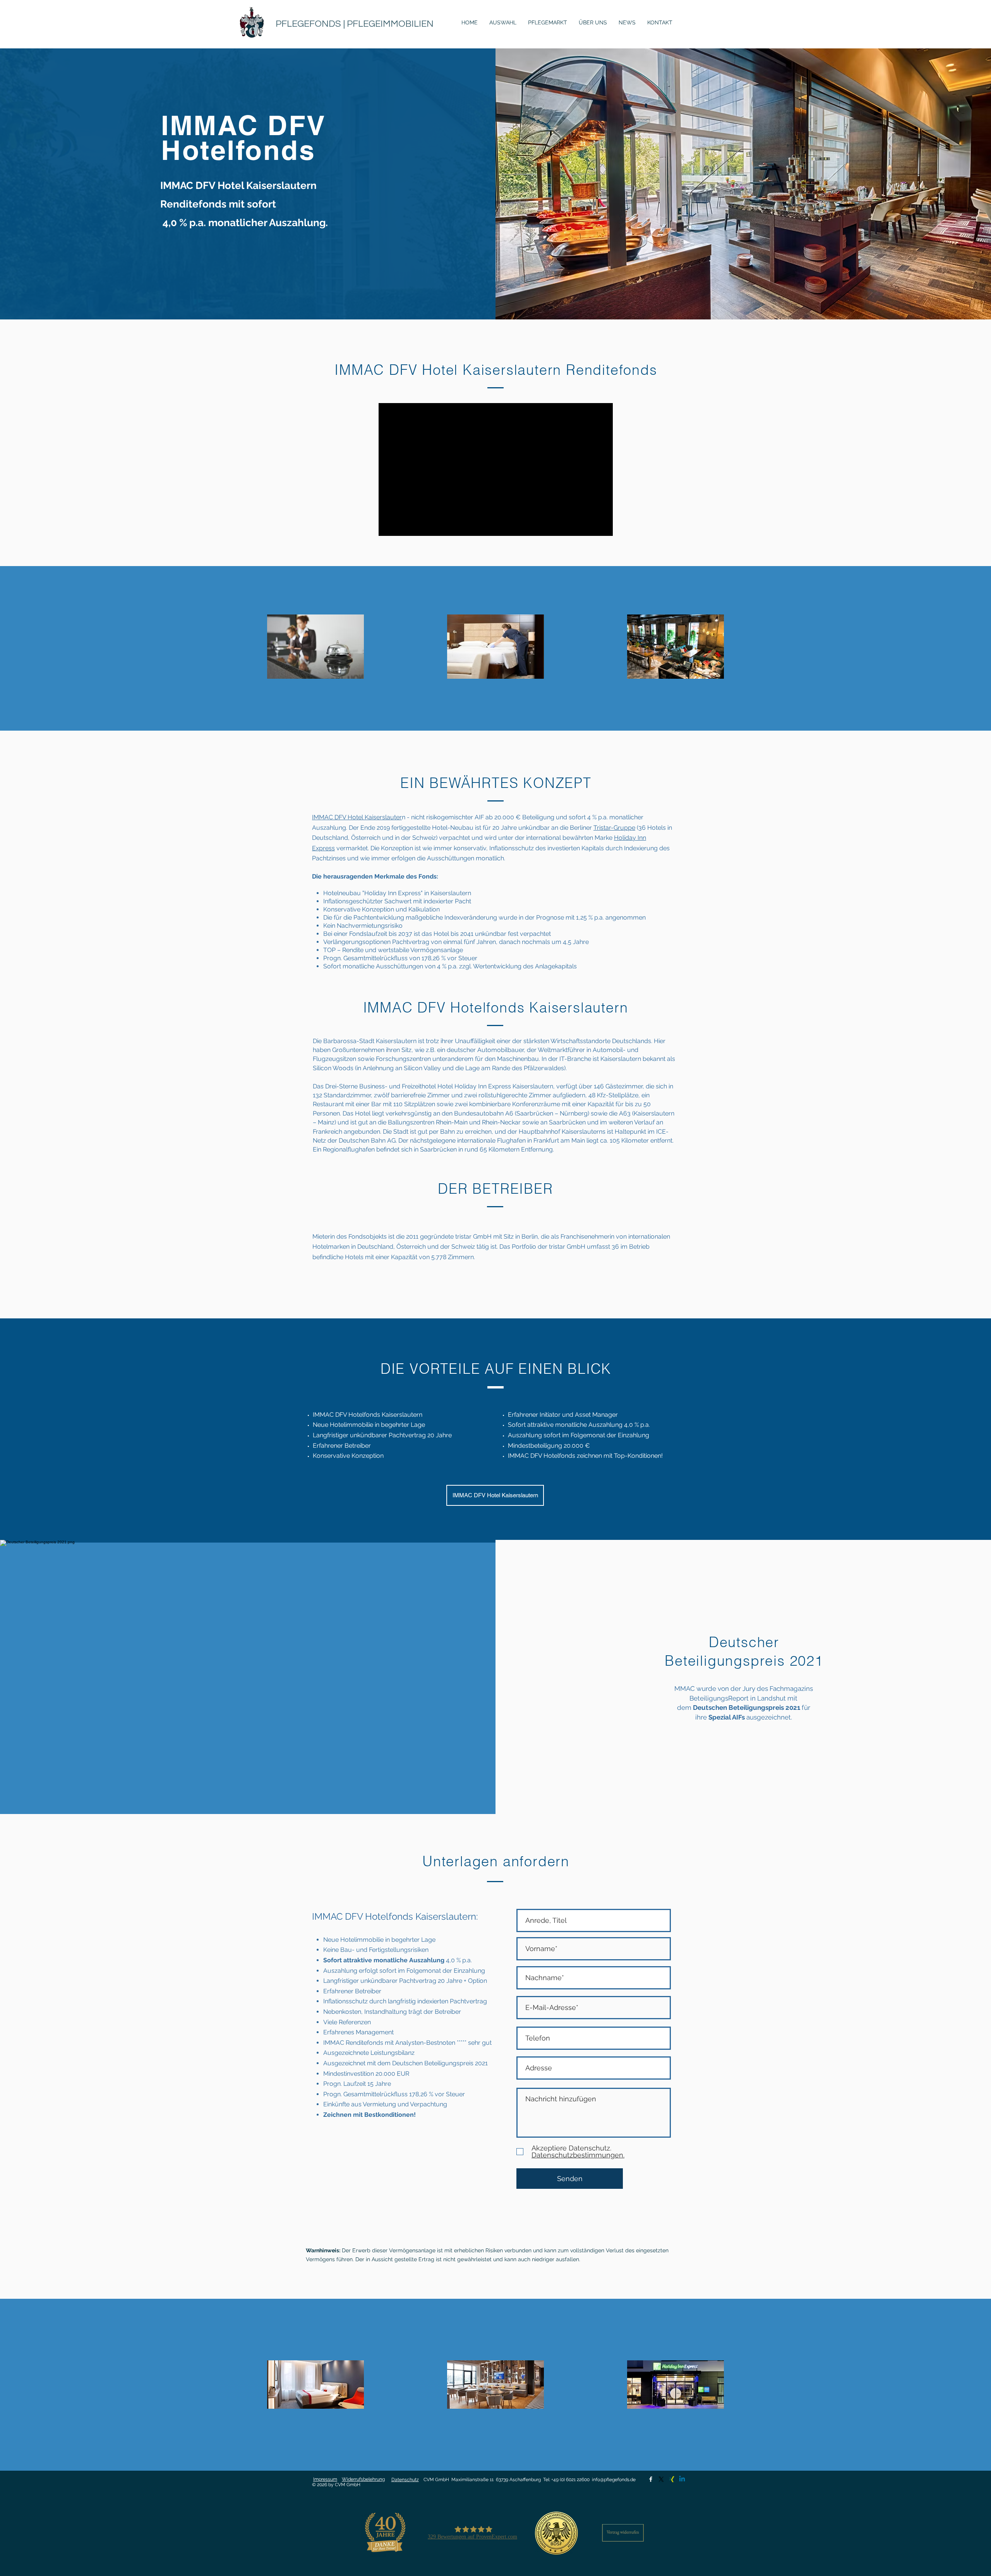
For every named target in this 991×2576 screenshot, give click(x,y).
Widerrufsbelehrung (363, 2479)
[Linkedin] (682, 2479)
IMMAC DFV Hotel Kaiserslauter (357, 817)
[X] (661, 2479)
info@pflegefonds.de (614, 2480)
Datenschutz (405, 2480)
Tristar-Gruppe (614, 828)
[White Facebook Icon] (651, 2479)
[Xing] (672, 2479)
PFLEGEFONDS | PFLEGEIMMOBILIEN (355, 24)
